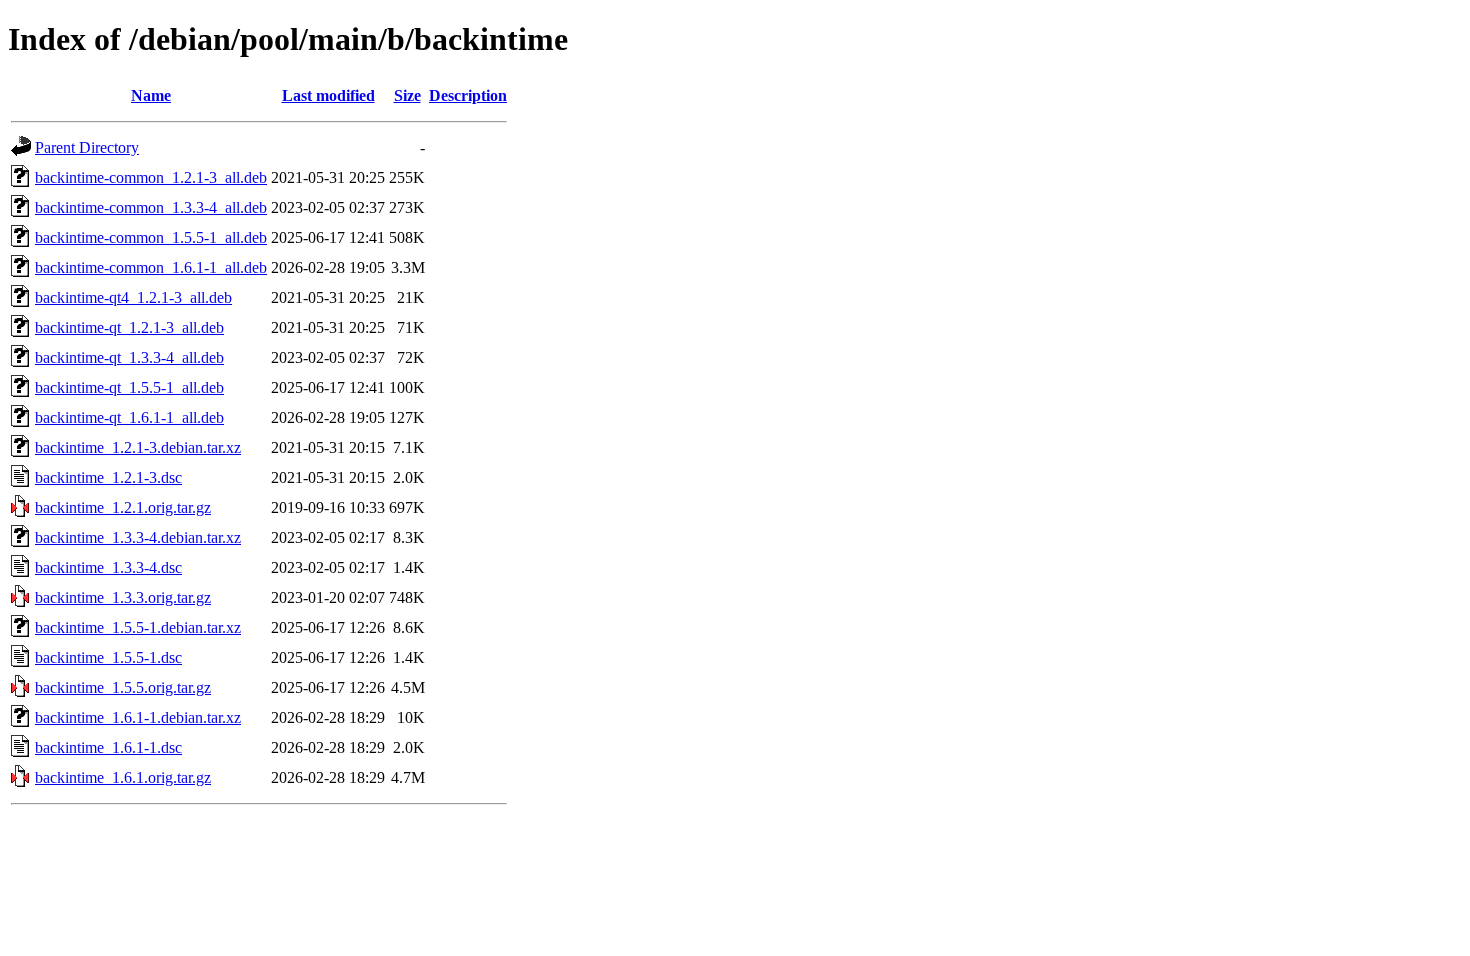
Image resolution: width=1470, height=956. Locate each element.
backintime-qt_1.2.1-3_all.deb (129, 327)
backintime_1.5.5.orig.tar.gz (123, 687)
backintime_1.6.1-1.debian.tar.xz (138, 717)
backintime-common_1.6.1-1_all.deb (151, 267)
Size (407, 95)
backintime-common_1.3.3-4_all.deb (151, 207)
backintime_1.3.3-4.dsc (108, 567)
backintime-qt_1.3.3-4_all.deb (129, 357)
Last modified (328, 95)
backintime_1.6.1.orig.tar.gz (123, 777)
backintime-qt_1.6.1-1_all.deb (129, 417)
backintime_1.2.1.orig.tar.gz (123, 507)
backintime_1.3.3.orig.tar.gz (123, 597)
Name (151, 95)
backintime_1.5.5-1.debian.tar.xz (138, 627)
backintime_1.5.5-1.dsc (108, 657)
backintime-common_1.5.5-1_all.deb (151, 237)
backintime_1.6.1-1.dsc (108, 747)
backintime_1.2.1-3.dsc (108, 477)
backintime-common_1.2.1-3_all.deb (151, 177)
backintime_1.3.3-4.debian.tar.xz (138, 537)
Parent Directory (87, 147)
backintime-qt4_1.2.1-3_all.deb (133, 297)
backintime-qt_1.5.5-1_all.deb (129, 387)
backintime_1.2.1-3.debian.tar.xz (138, 447)
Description (468, 95)
